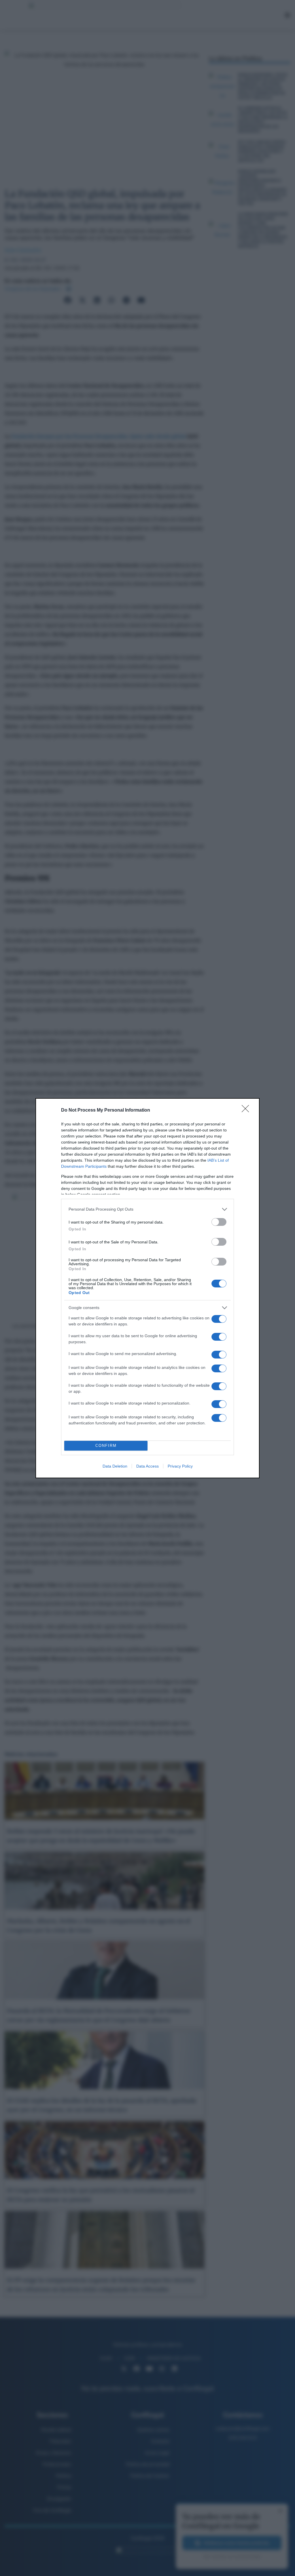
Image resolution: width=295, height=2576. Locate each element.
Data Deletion (115, 1466)
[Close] (247, 1110)
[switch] (219, 1222)
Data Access (147, 1466)
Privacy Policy (180, 1466)
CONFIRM (106, 1446)
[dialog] (147, 1288)
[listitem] (147, 1209)
